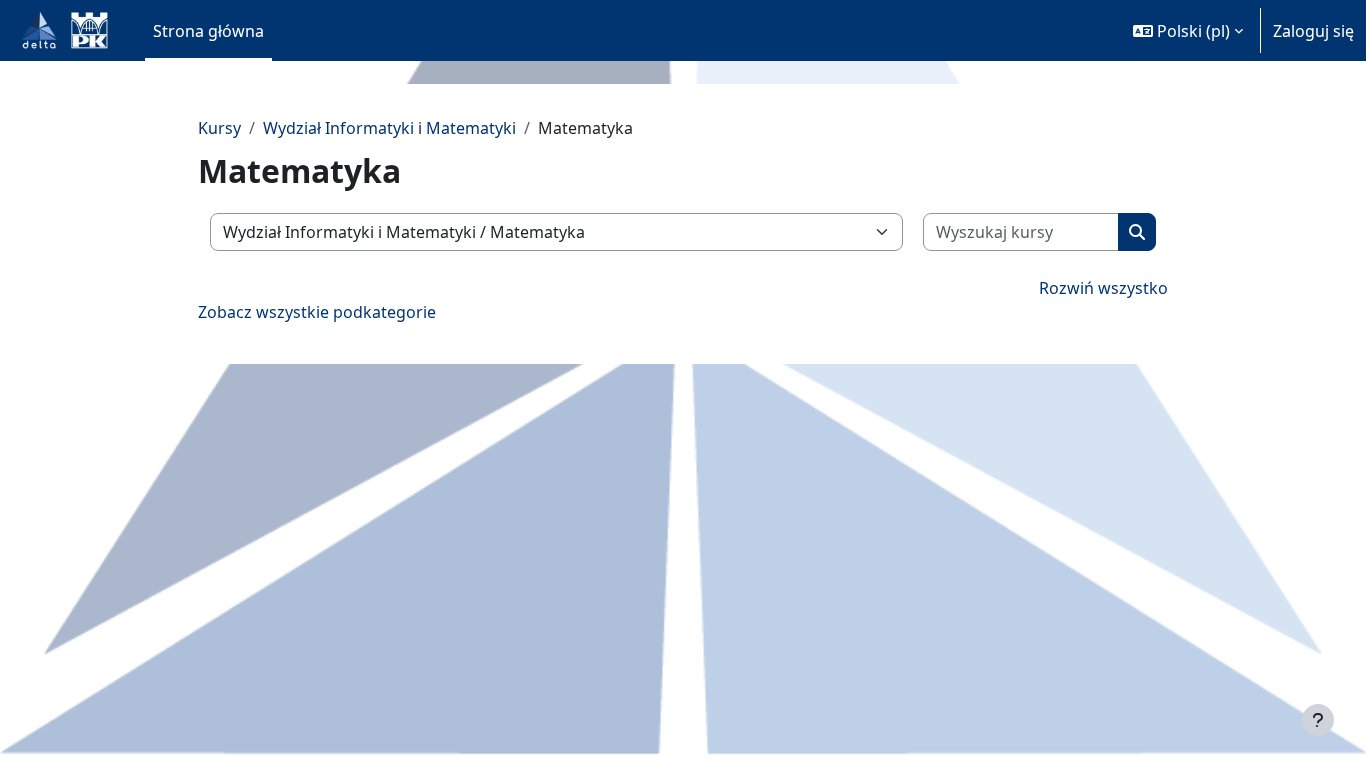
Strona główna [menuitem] (208, 31)
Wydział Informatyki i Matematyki (389, 128)
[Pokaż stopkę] (1318, 720)
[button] (1188, 30)
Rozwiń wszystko (1103, 288)
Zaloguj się (1313, 31)
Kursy (219, 128)
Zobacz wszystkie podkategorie (317, 312)
